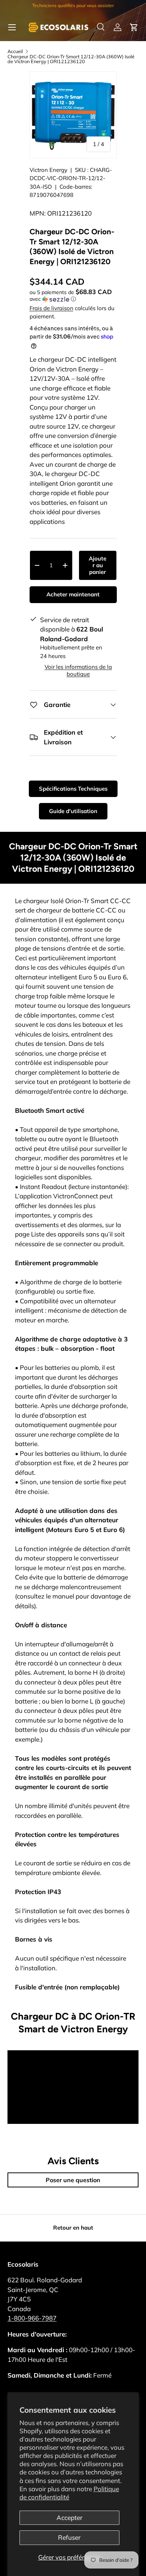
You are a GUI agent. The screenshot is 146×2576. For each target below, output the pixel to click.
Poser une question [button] (73, 2180)
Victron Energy (48, 170)
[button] (134, 27)
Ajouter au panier (98, 565)
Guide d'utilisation (73, 811)
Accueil (15, 51)
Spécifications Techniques (73, 789)
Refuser (69, 2537)
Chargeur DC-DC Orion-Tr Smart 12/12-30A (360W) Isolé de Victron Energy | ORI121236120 (71, 59)
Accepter (69, 2518)
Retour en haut (73, 2228)
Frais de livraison (51, 308)
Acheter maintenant (73, 594)
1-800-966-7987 (32, 2318)
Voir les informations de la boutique (78, 670)
